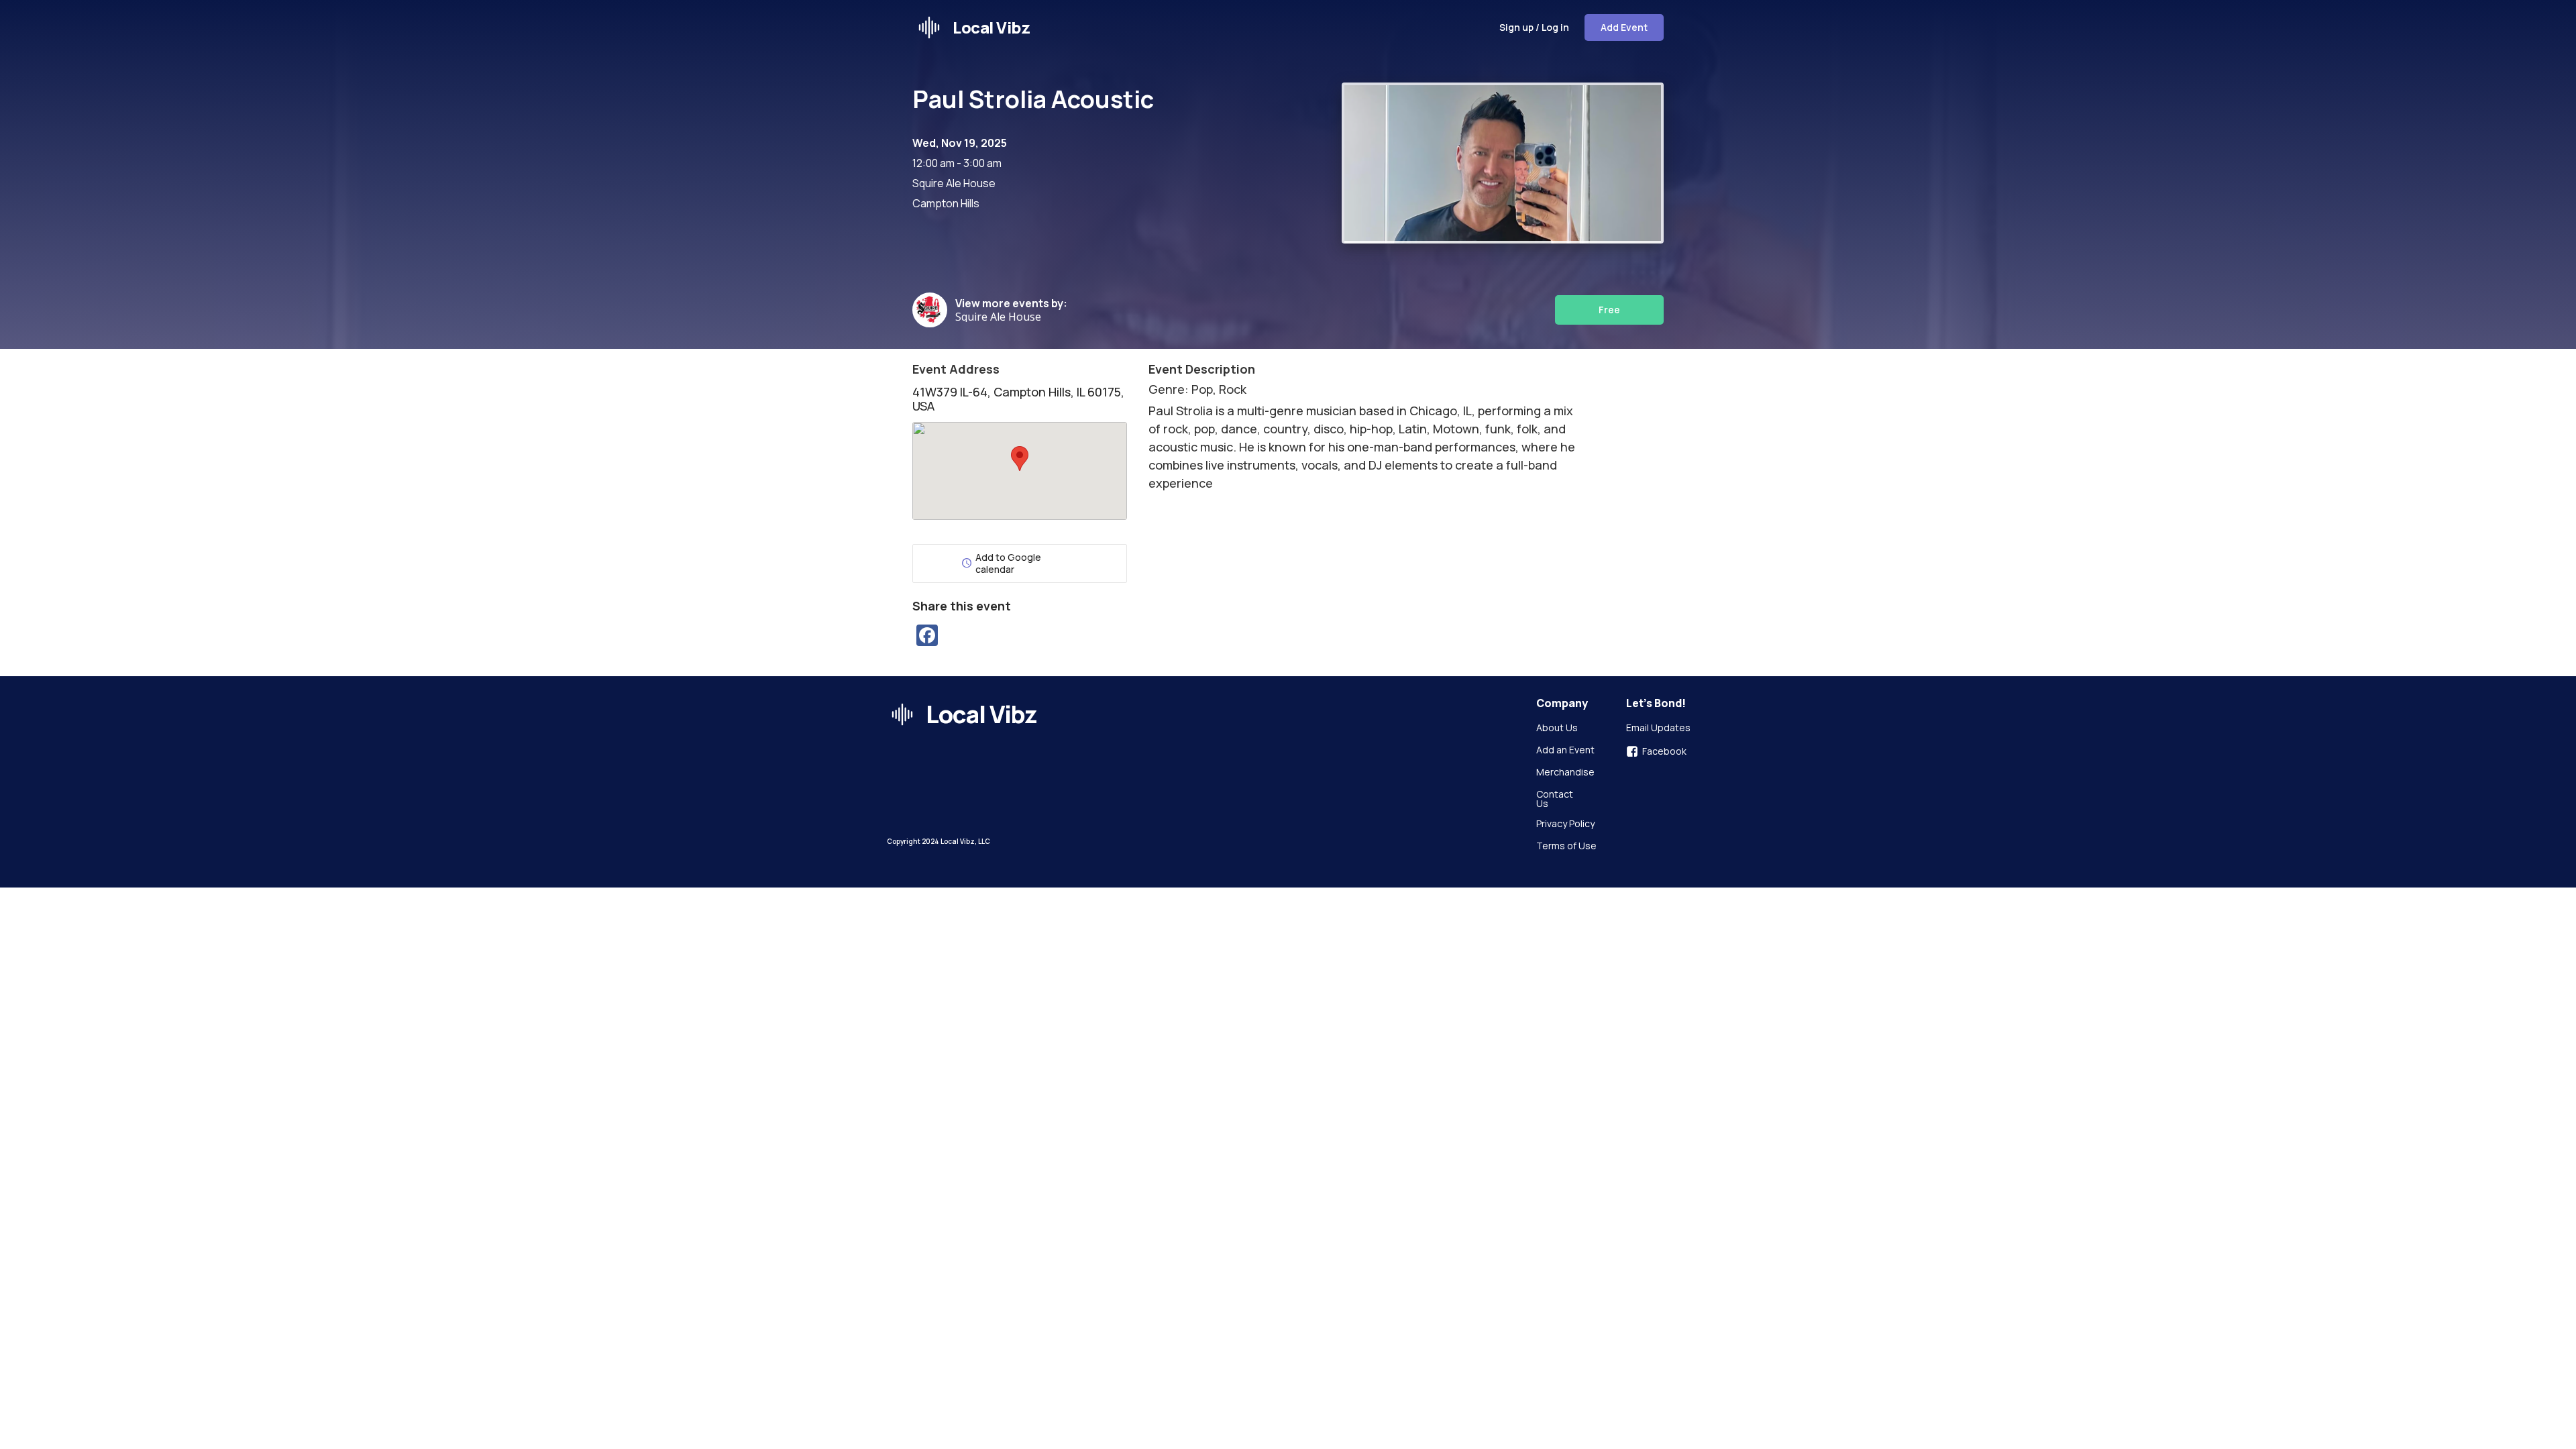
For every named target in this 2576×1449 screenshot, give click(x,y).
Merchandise (1565, 773)
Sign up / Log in (1534, 27)
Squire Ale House (1001, 317)
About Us (1557, 729)
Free (1609, 310)
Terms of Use (1566, 847)
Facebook (1664, 751)
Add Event (1624, 27)
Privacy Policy (1565, 824)
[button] (1020, 459)
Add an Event (1565, 751)
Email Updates (1658, 729)
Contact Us (1556, 799)
